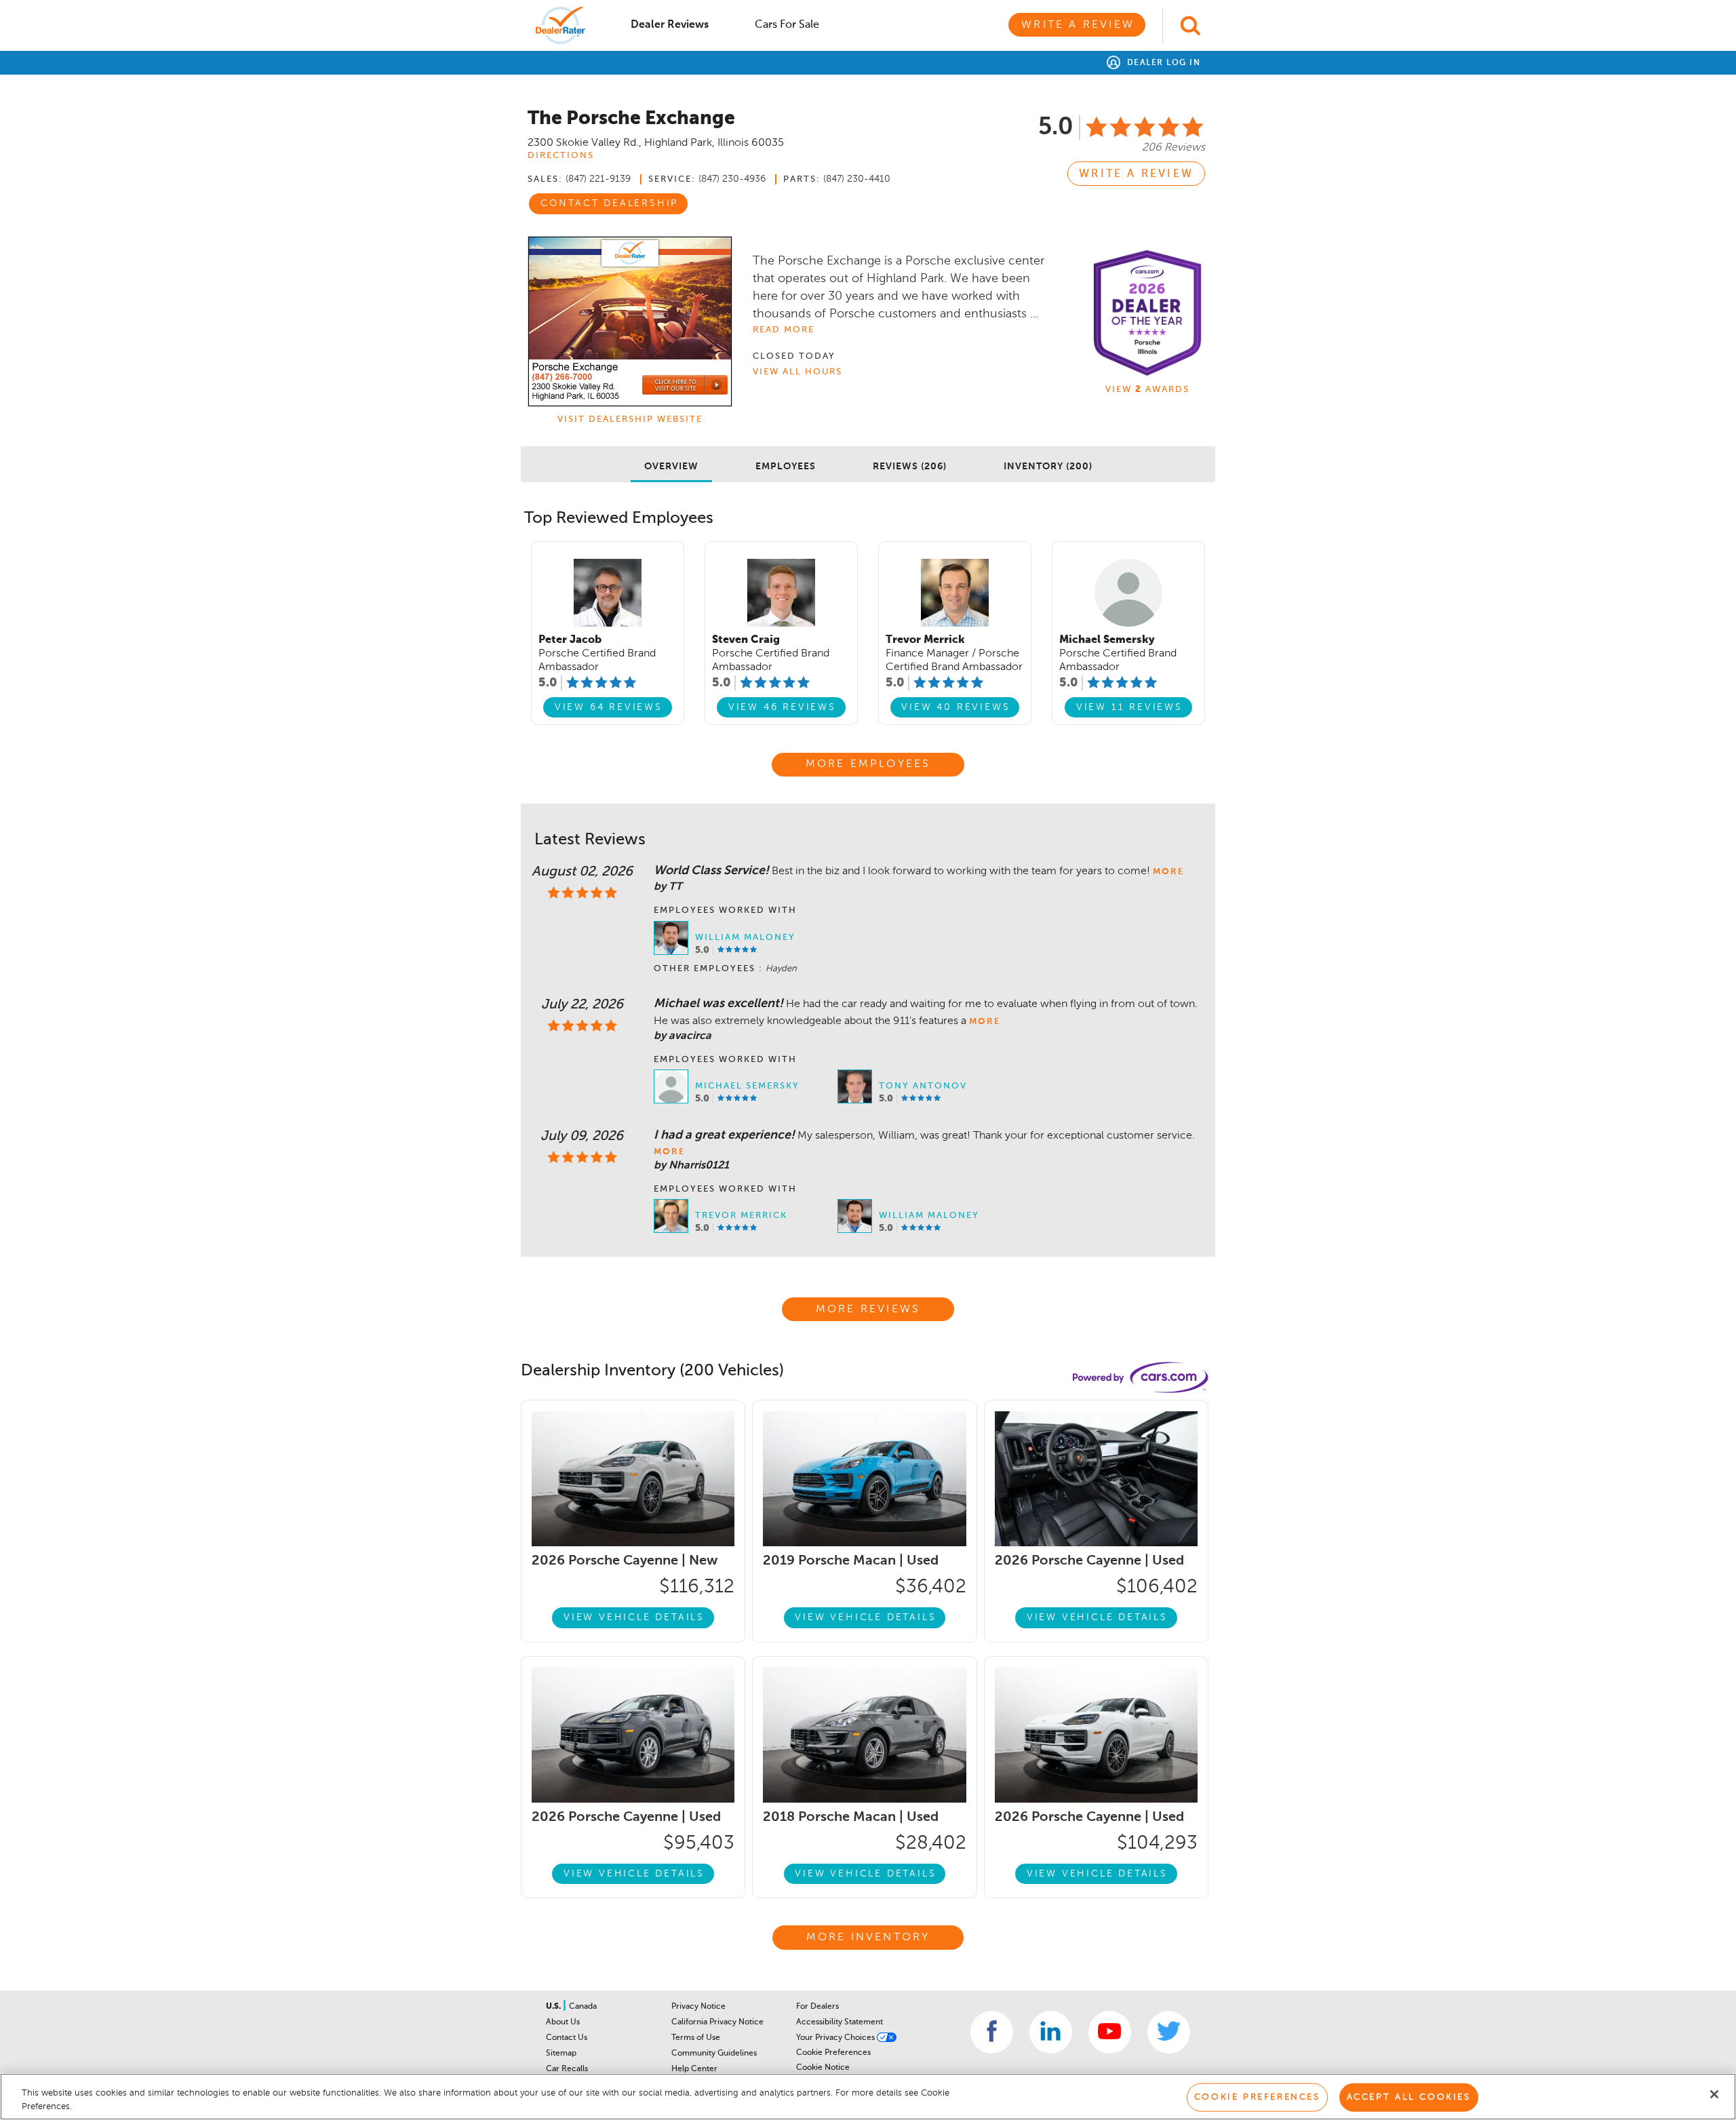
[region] (868, 2097)
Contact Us (567, 2038)
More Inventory (868, 1938)
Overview (671, 467)
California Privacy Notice (717, 2022)
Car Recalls (567, 2069)
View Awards (1147, 390)
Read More (784, 330)
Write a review (1136, 174)
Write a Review (1078, 25)
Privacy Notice (698, 2007)
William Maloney (745, 938)
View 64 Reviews (609, 707)
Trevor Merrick (741, 1216)
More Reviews (868, 1310)
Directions (561, 156)
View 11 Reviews (1129, 707)
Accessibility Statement (840, 2022)
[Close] (1714, 2094)
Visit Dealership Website (630, 419)
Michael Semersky (747, 1086)
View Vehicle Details (634, 1617)
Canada (583, 2007)
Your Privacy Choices (836, 2038)
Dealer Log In (1162, 63)
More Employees (868, 764)
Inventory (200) (1048, 467)
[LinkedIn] (1051, 2032)
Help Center (694, 2069)
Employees (786, 467)
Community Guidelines (714, 2054)
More (1168, 872)
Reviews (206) (910, 467)
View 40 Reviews (955, 707)
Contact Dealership (609, 203)
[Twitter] (1169, 2032)
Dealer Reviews (670, 25)
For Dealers (817, 2007)
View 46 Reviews (782, 707)
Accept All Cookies (1409, 2097)
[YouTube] (1110, 2032)
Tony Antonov (923, 1086)
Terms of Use (696, 2038)
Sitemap (561, 2054)
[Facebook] (992, 2032)
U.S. (554, 2007)
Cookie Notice (823, 2068)
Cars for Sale (787, 25)
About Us (563, 2022)
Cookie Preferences (833, 2053)
